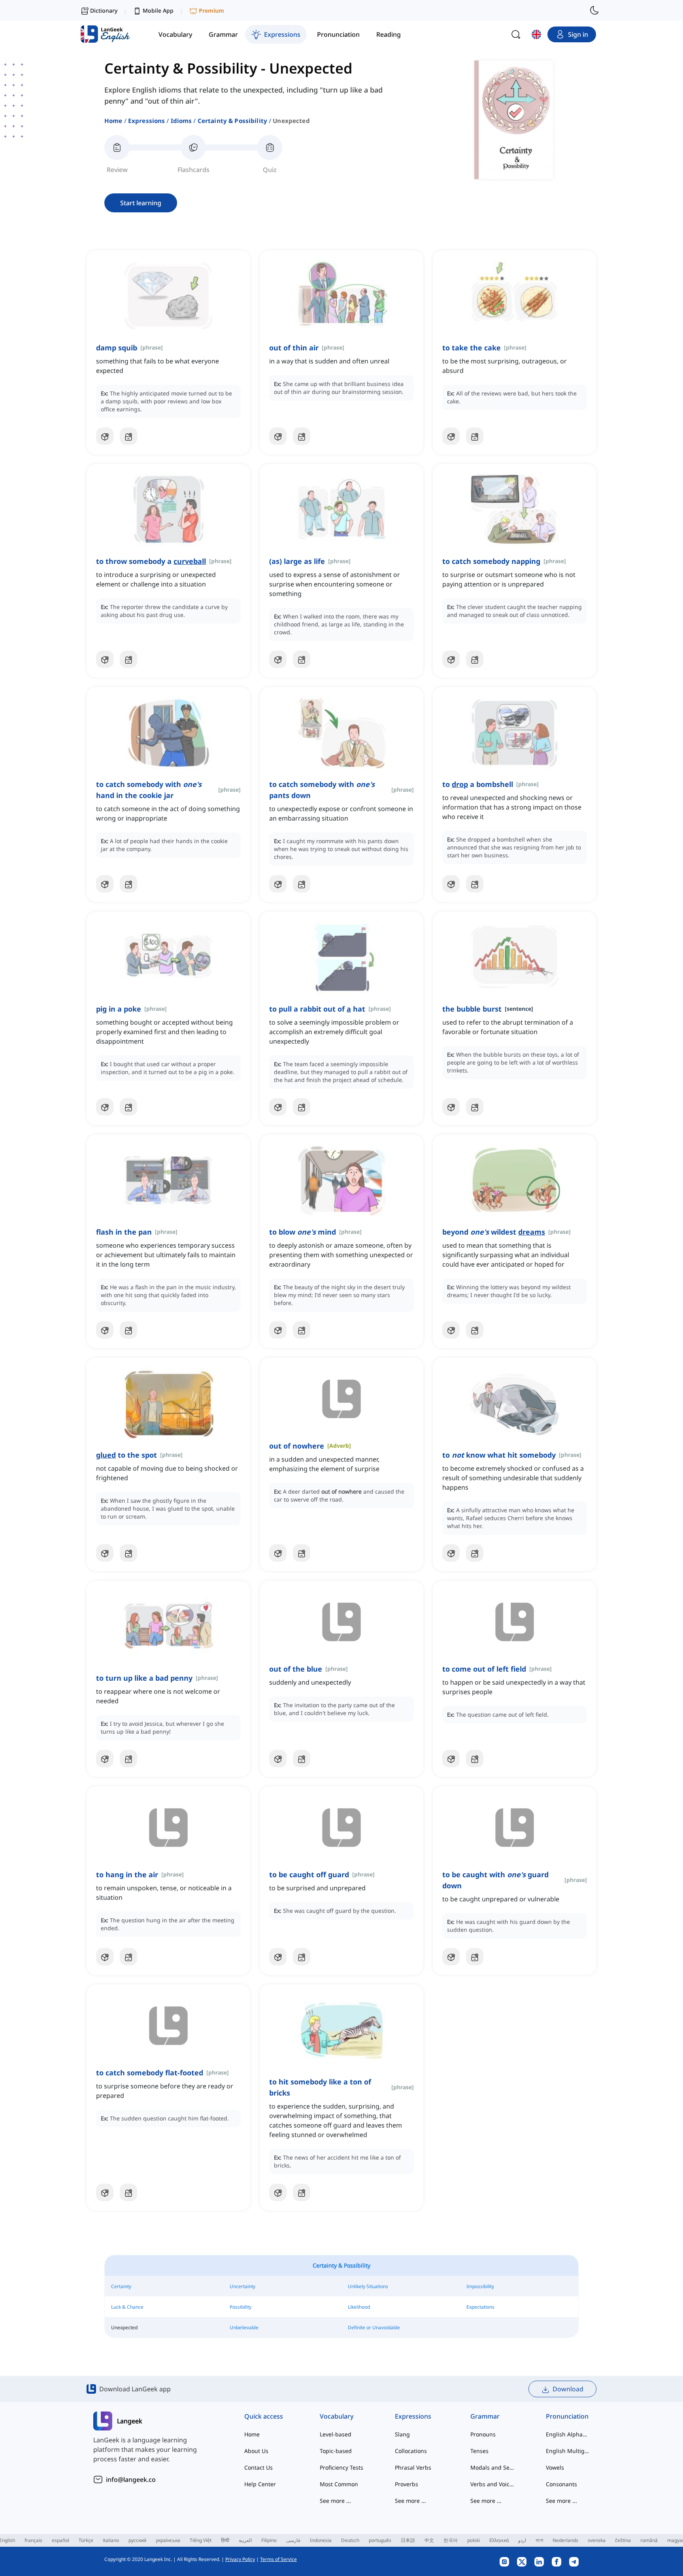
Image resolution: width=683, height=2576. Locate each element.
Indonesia (321, 2540)
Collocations (411, 2451)
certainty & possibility (232, 121)
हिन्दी (225, 2540)
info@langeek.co (131, 2480)
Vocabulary (337, 2416)
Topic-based (336, 2451)
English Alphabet (568, 2434)
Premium (211, 10)
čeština (623, 2540)
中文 (429, 2540)
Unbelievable (244, 2327)
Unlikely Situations (368, 2286)
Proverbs (407, 2484)
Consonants (561, 2484)
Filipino (269, 2540)
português (380, 2540)
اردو (522, 2540)
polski (474, 2540)
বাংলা (539, 2540)
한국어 (451, 2540)
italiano (111, 2540)
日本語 (408, 2540)
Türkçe (86, 2540)
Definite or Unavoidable (374, 2327)
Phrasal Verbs (413, 2467)
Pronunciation (567, 2416)
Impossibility (480, 2286)
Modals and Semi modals (492, 2467)
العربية (245, 2540)
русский (137, 2540)
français (33, 2540)
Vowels (555, 2467)
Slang (402, 2434)
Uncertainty (242, 2286)
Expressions (147, 121)
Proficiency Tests (341, 2467)
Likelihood (359, 2307)
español (60, 2540)
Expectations (480, 2307)
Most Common (339, 2484)
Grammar (485, 2416)
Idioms (181, 121)
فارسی (293, 2540)
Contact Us (258, 2467)
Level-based (336, 2434)
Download (568, 2389)
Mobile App (158, 10)
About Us (256, 2451)
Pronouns (483, 2434)
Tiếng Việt (201, 2540)
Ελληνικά (499, 2540)
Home (113, 121)
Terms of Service (278, 2559)
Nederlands (565, 2540)
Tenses (479, 2451)
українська (168, 2540)
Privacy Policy (240, 2559)
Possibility (241, 2307)
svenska (597, 2540)
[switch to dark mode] (594, 10)
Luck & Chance (127, 2307)
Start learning (141, 203)
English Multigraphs (568, 2451)
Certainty (121, 2286)
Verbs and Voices (492, 2484)
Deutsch (350, 2540)
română (649, 2540)
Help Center (260, 2484)
